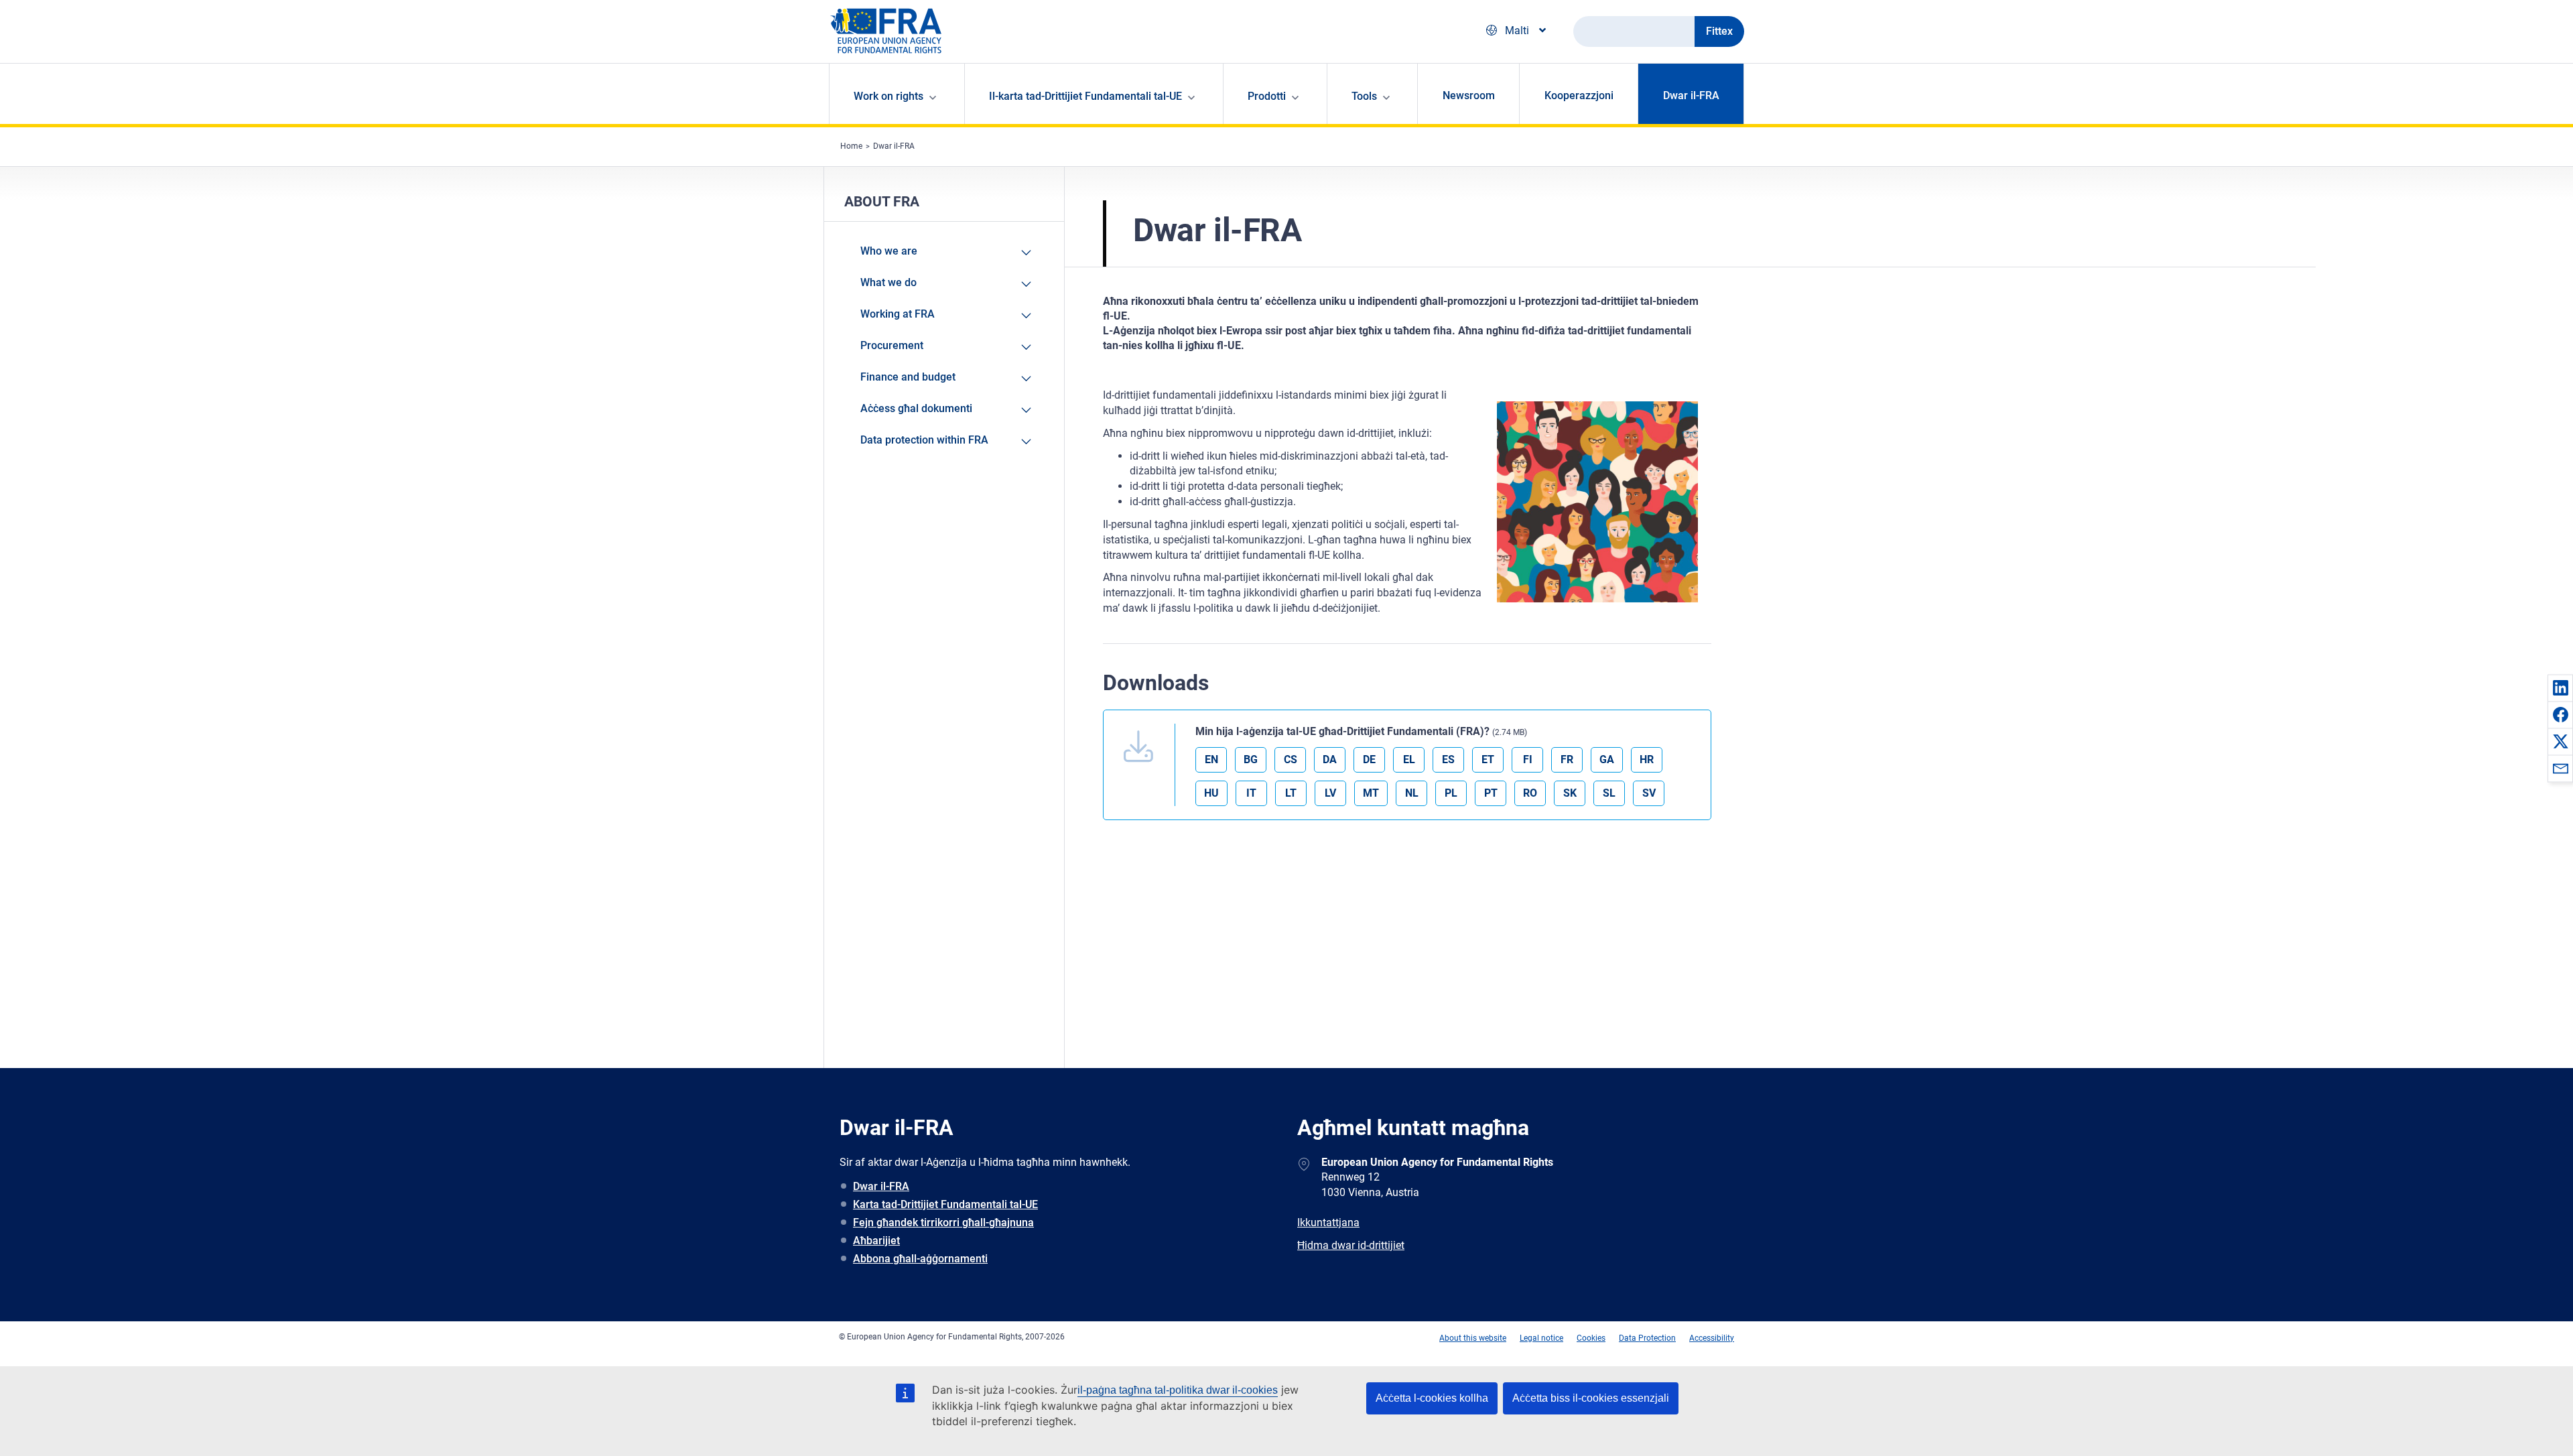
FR (1567, 759)
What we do (888, 282)
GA (1607, 759)
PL (1451, 793)
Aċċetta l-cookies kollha (1432, 1398)
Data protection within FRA (924, 440)
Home (851, 146)
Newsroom (1469, 95)
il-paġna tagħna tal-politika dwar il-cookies (1178, 1390)
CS (1291, 759)
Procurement (892, 345)
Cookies (1591, 1338)
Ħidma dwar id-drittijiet (1351, 1245)
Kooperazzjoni (1579, 95)
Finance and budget (908, 377)
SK (1570, 793)
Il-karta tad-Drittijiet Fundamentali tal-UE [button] (1085, 96)
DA (1330, 759)
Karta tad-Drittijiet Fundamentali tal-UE (945, 1204)
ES (1448, 759)
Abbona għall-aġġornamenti (920, 1259)
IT (1251, 793)
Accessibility (1712, 1338)
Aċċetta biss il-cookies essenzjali (1591, 1398)
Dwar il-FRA (1691, 95)
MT (1371, 793)
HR (1647, 759)
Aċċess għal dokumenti (916, 408)
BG (1251, 759)
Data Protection (1647, 1338)
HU (1211, 793)
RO (1530, 793)
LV (1330, 793)
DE (1369, 759)
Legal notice (1541, 1338)
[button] (2560, 687)
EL (1409, 759)
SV (1649, 793)
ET (1488, 759)
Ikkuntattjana (1328, 1222)
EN (1211, 759)
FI (1528, 759)
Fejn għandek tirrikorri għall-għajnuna (943, 1222)
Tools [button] (1364, 96)
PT (1491, 793)
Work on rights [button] (888, 96)
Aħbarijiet (876, 1241)
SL (1609, 793)
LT (1291, 793)
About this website (1473, 1338)
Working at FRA (898, 314)
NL (1412, 793)
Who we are (889, 251)
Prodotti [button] (1267, 96)
